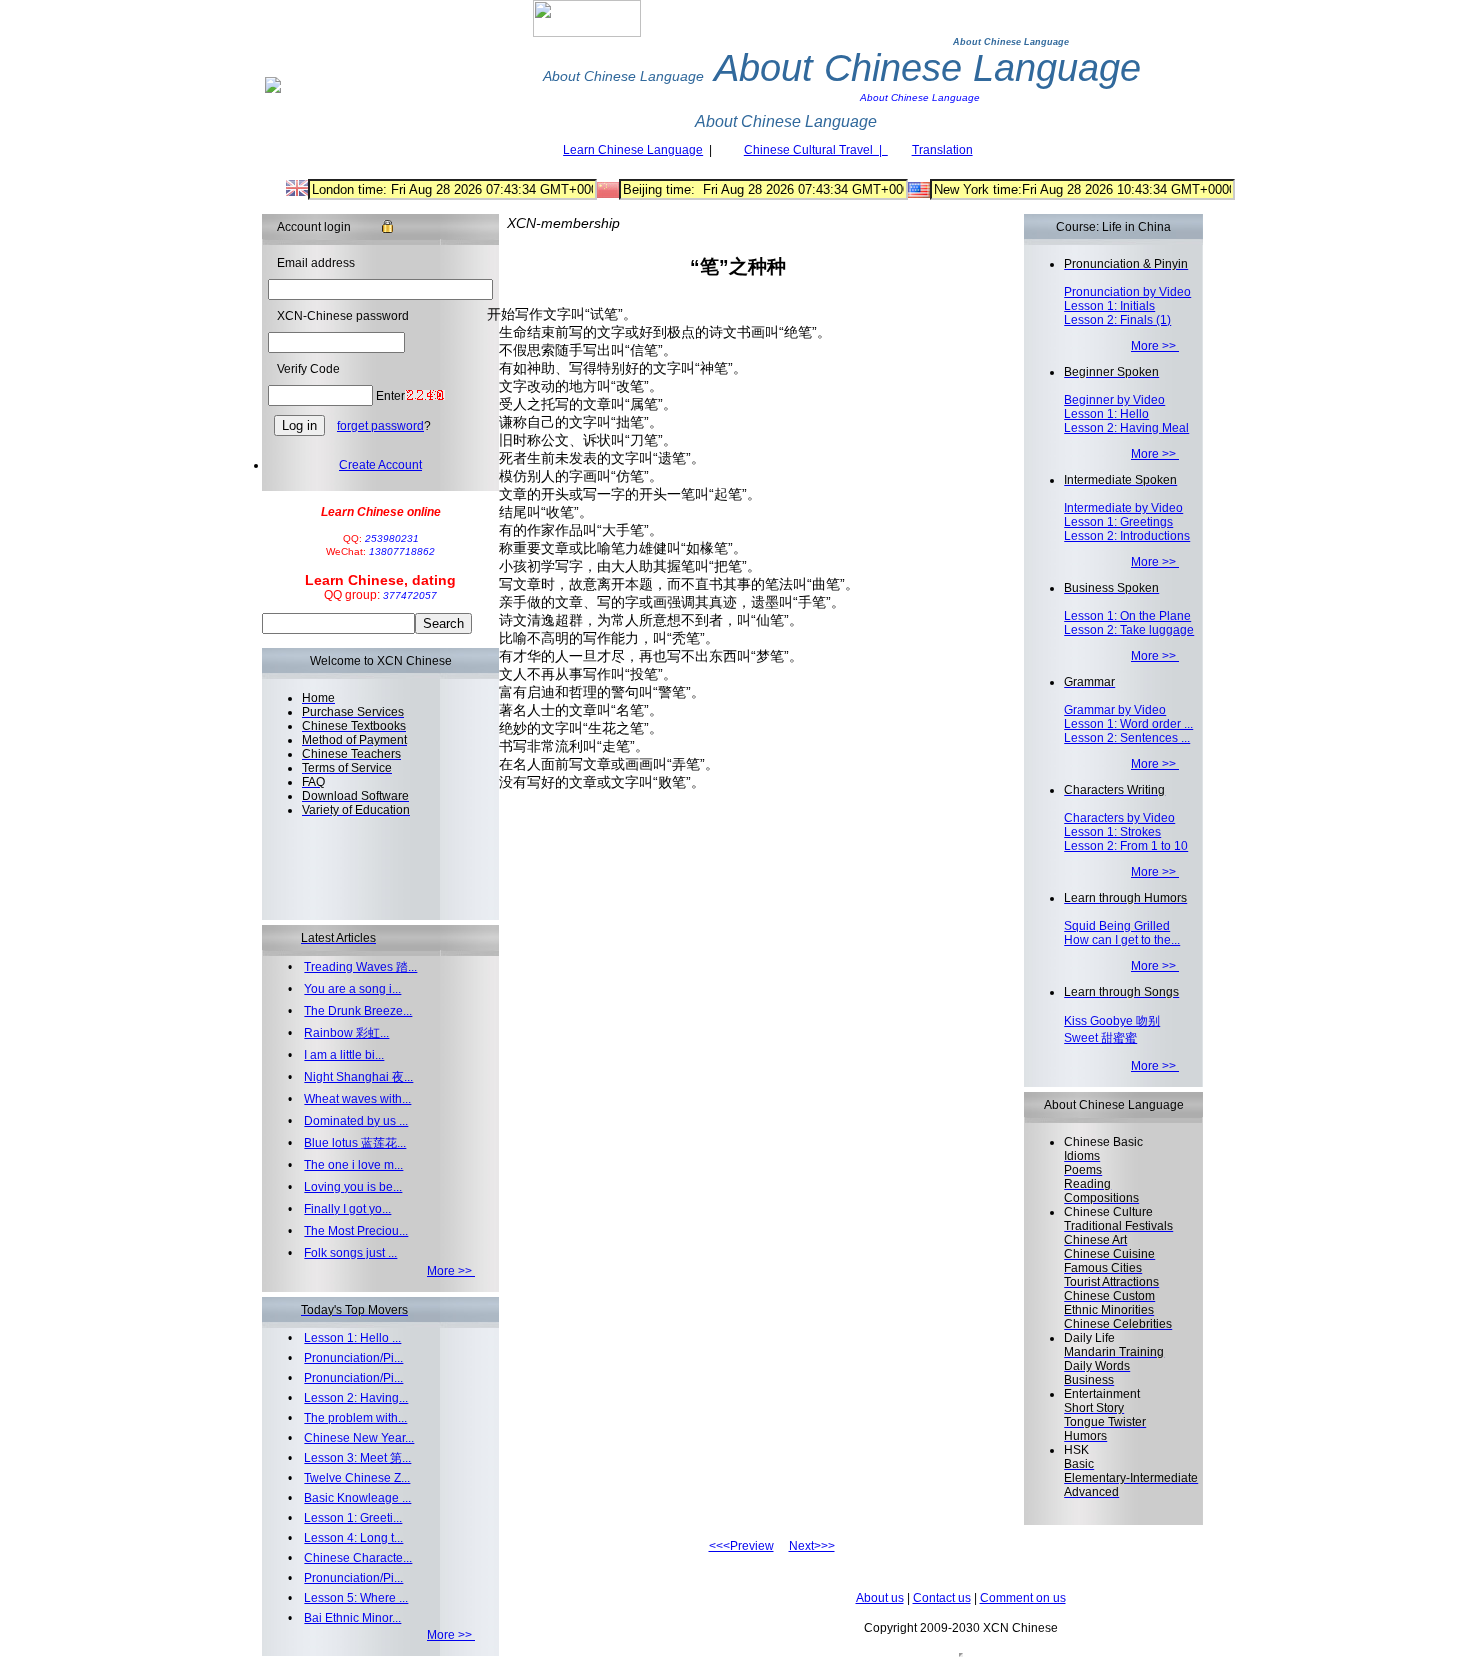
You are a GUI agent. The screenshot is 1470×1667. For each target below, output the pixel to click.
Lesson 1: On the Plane (1127, 616)
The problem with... (355, 1418)
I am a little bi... (344, 1055)
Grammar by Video (1115, 710)
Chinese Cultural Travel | (816, 150)
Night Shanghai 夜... (358, 1077)
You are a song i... (352, 989)
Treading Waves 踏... (360, 967)
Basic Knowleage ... (357, 1498)
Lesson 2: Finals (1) (1117, 320)
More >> (451, 1271)
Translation (942, 150)
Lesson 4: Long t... (353, 1538)
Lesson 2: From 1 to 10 (1126, 846)
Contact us (942, 1598)
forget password (380, 426)
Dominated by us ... (356, 1121)
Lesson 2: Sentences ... (1127, 738)
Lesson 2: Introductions (1127, 536)
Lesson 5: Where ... (356, 1598)
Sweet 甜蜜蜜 (1100, 1038)
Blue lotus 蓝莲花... (355, 1143)
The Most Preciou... (356, 1231)
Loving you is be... (353, 1187)
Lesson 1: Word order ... (1128, 724)
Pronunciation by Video (1127, 292)
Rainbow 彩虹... (346, 1033)
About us (880, 1598)
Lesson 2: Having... (356, 1398)
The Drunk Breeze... (358, 1011)
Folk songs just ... (350, 1253)
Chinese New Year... (359, 1438)
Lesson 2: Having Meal (1126, 428)
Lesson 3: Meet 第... (357, 1458)
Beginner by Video (1114, 400)
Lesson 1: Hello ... (352, 1338)
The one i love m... (353, 1165)
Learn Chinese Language (633, 150)
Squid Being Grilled (1117, 926)
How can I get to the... (1122, 940)
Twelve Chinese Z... (357, 1478)
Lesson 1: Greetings (1118, 522)
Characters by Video (1119, 818)
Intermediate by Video (1123, 508)
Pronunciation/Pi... (353, 1358)
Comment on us (1023, 1598)
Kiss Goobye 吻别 (1112, 1021)
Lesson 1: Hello (1106, 414)
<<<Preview (741, 1546)
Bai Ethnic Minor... (352, 1618)
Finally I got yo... (347, 1209)
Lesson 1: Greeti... (353, 1518)
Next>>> (812, 1546)
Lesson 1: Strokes (1112, 832)
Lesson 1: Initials (1109, 306)
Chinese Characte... (358, 1558)
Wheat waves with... (357, 1099)
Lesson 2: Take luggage (1129, 630)
